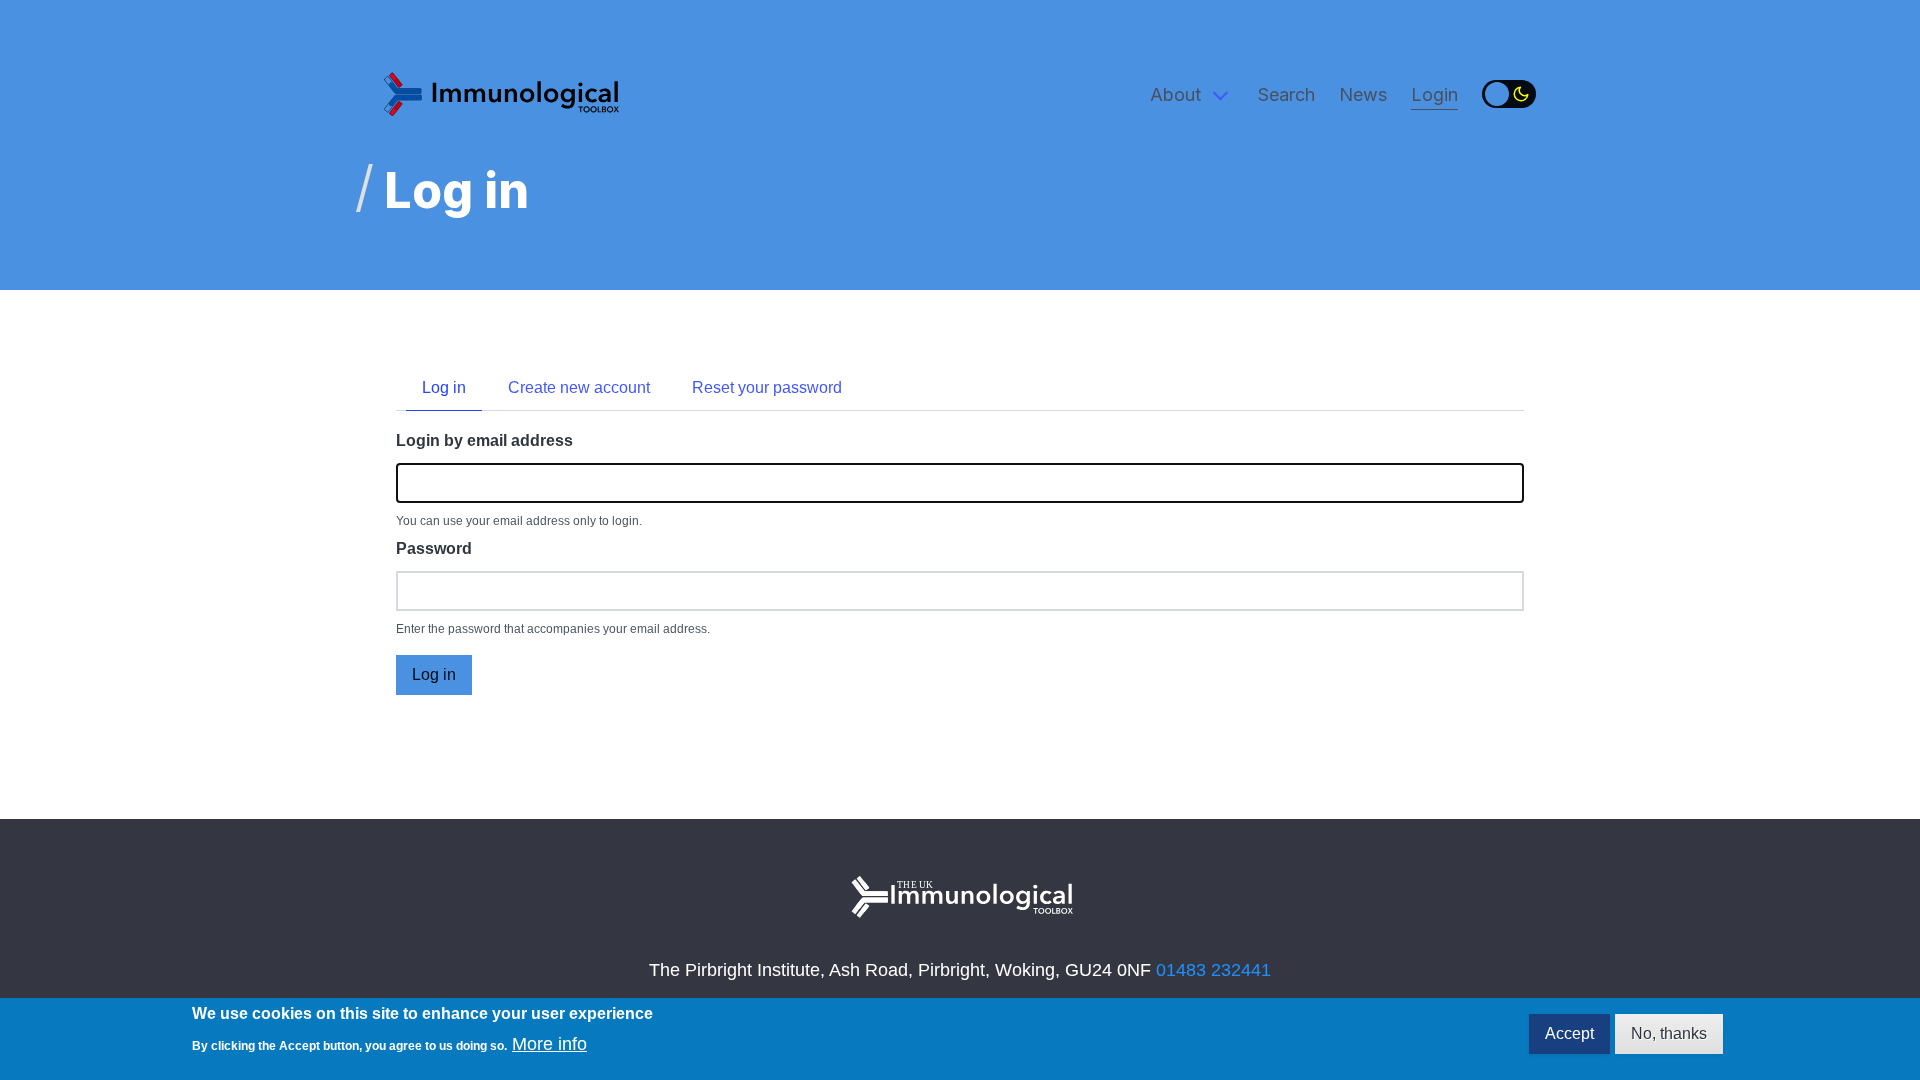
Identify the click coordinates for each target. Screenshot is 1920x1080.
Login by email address (484, 440)
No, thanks (1669, 1033)
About (1175, 94)
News (1363, 94)
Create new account (579, 387)
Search (1286, 94)
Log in (444, 387)
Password (434, 548)
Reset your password (767, 387)
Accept (1569, 1033)
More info (549, 1044)
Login (1434, 94)
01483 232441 (1213, 970)
